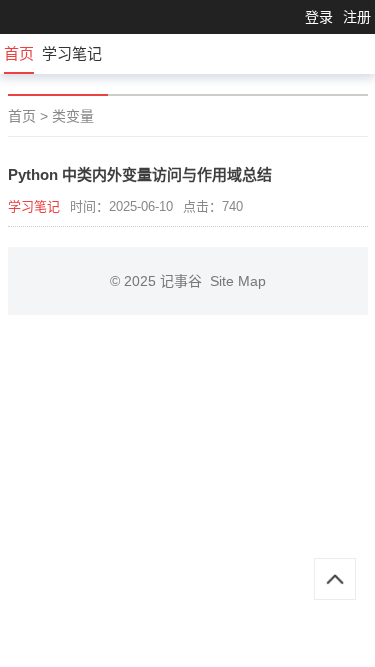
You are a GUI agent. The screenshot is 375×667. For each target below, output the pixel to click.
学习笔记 (72, 53)
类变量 (73, 116)
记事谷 (185, 281)
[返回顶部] (335, 579)
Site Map (238, 281)
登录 (319, 17)
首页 (19, 53)
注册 (357, 17)
